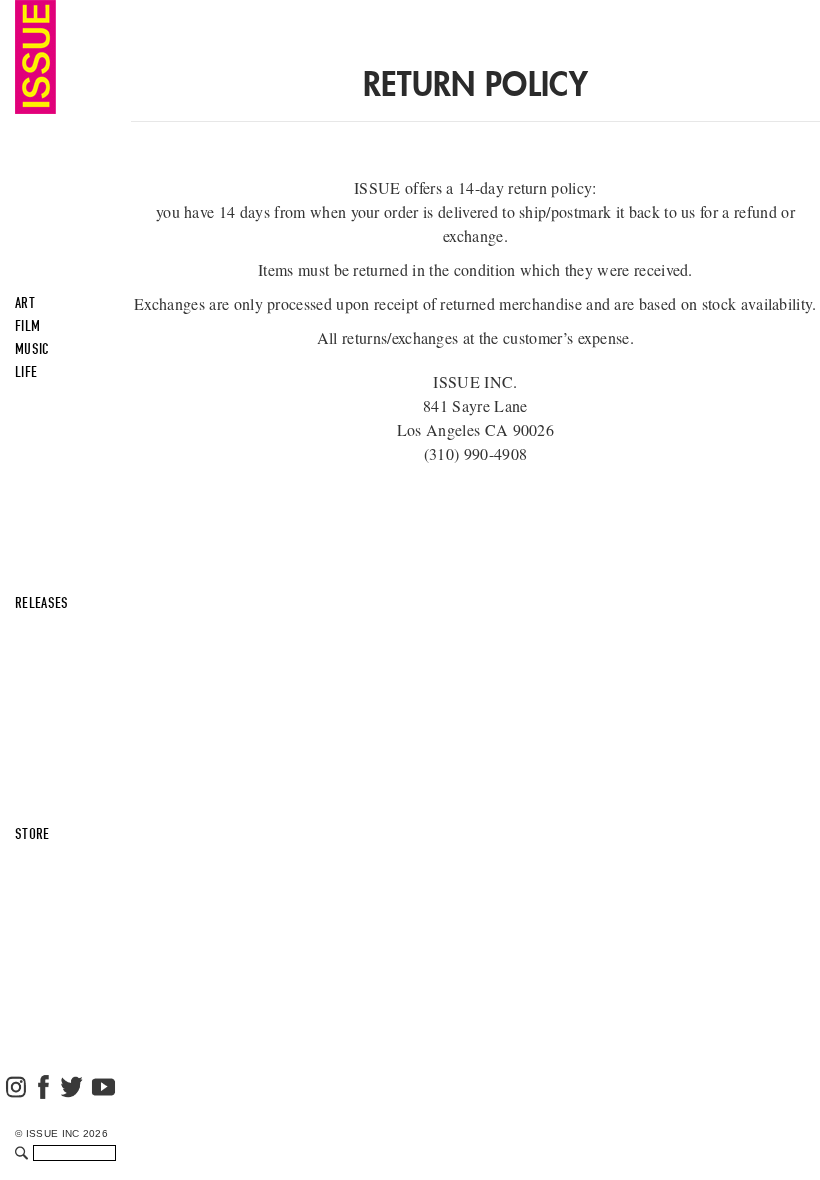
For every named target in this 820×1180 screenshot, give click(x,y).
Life (26, 372)
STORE (32, 834)
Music (32, 349)
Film (27, 326)
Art (25, 303)
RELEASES (42, 603)
